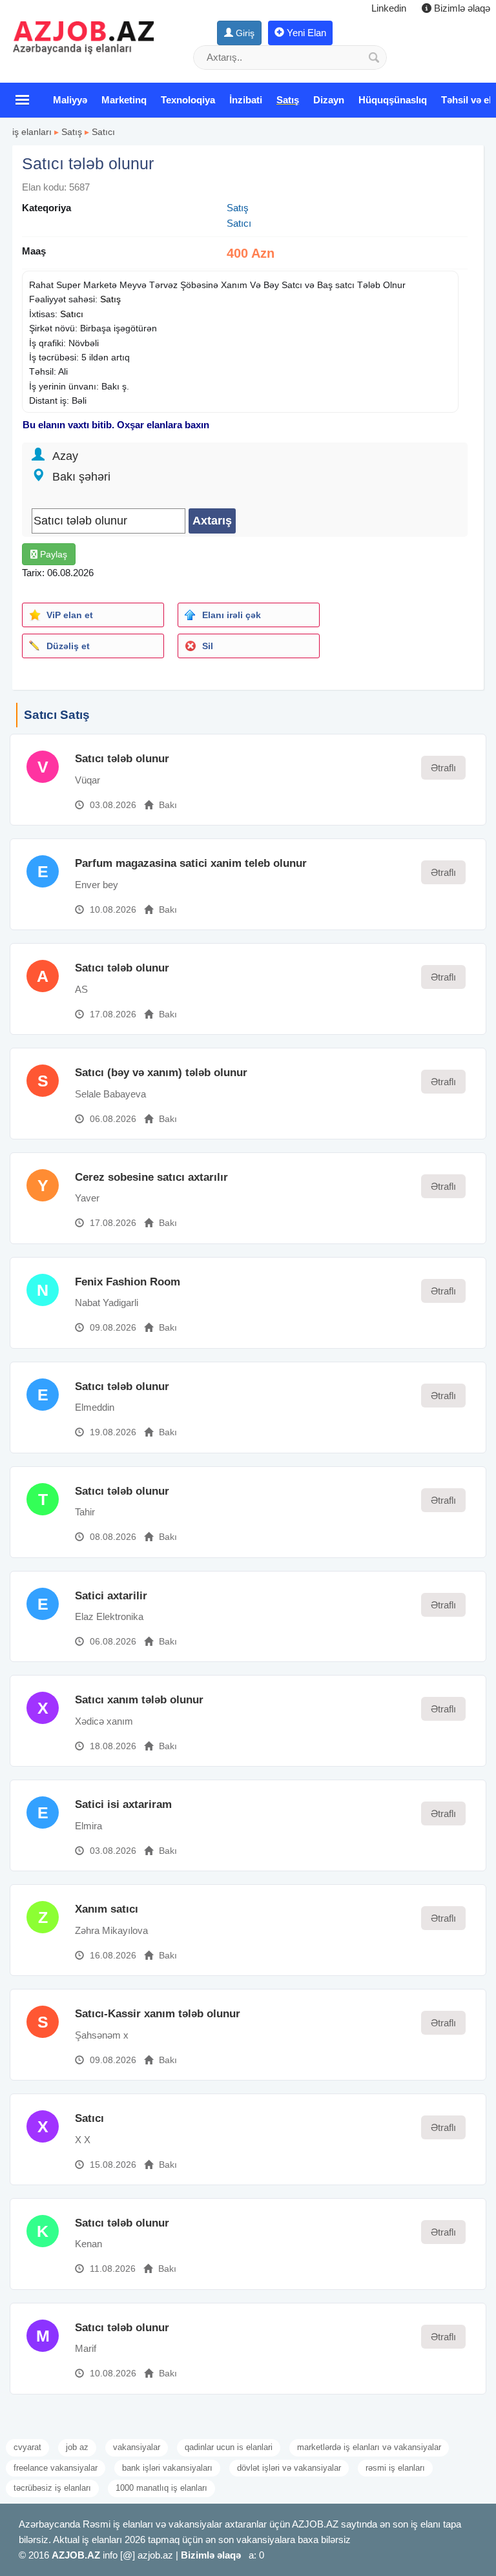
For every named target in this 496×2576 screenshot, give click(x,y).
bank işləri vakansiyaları (167, 2468)
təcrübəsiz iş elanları (52, 2488)
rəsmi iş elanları (395, 2468)
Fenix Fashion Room (128, 1282)
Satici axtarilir (111, 1596)
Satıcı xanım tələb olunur (139, 1700)
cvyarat (27, 2447)
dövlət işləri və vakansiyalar (289, 2468)
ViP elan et (70, 615)
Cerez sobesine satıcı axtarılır (151, 1177)
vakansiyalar (137, 2447)
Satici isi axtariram (123, 1804)
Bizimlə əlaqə (461, 8)
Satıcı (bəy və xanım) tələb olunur (161, 1073)
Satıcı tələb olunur (122, 759)
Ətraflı (443, 768)
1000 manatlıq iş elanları (161, 2488)
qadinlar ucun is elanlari (229, 2447)
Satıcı (103, 132)
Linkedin (389, 8)
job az (77, 2447)
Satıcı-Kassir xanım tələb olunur (158, 2014)
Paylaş (52, 554)
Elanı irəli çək (232, 615)
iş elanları (32, 132)
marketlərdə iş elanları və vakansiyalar (369, 2447)
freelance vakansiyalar (56, 2468)
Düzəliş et (68, 646)
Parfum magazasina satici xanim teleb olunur (191, 863)
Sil (208, 646)
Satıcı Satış (57, 715)
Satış (72, 132)
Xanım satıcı (107, 1909)
